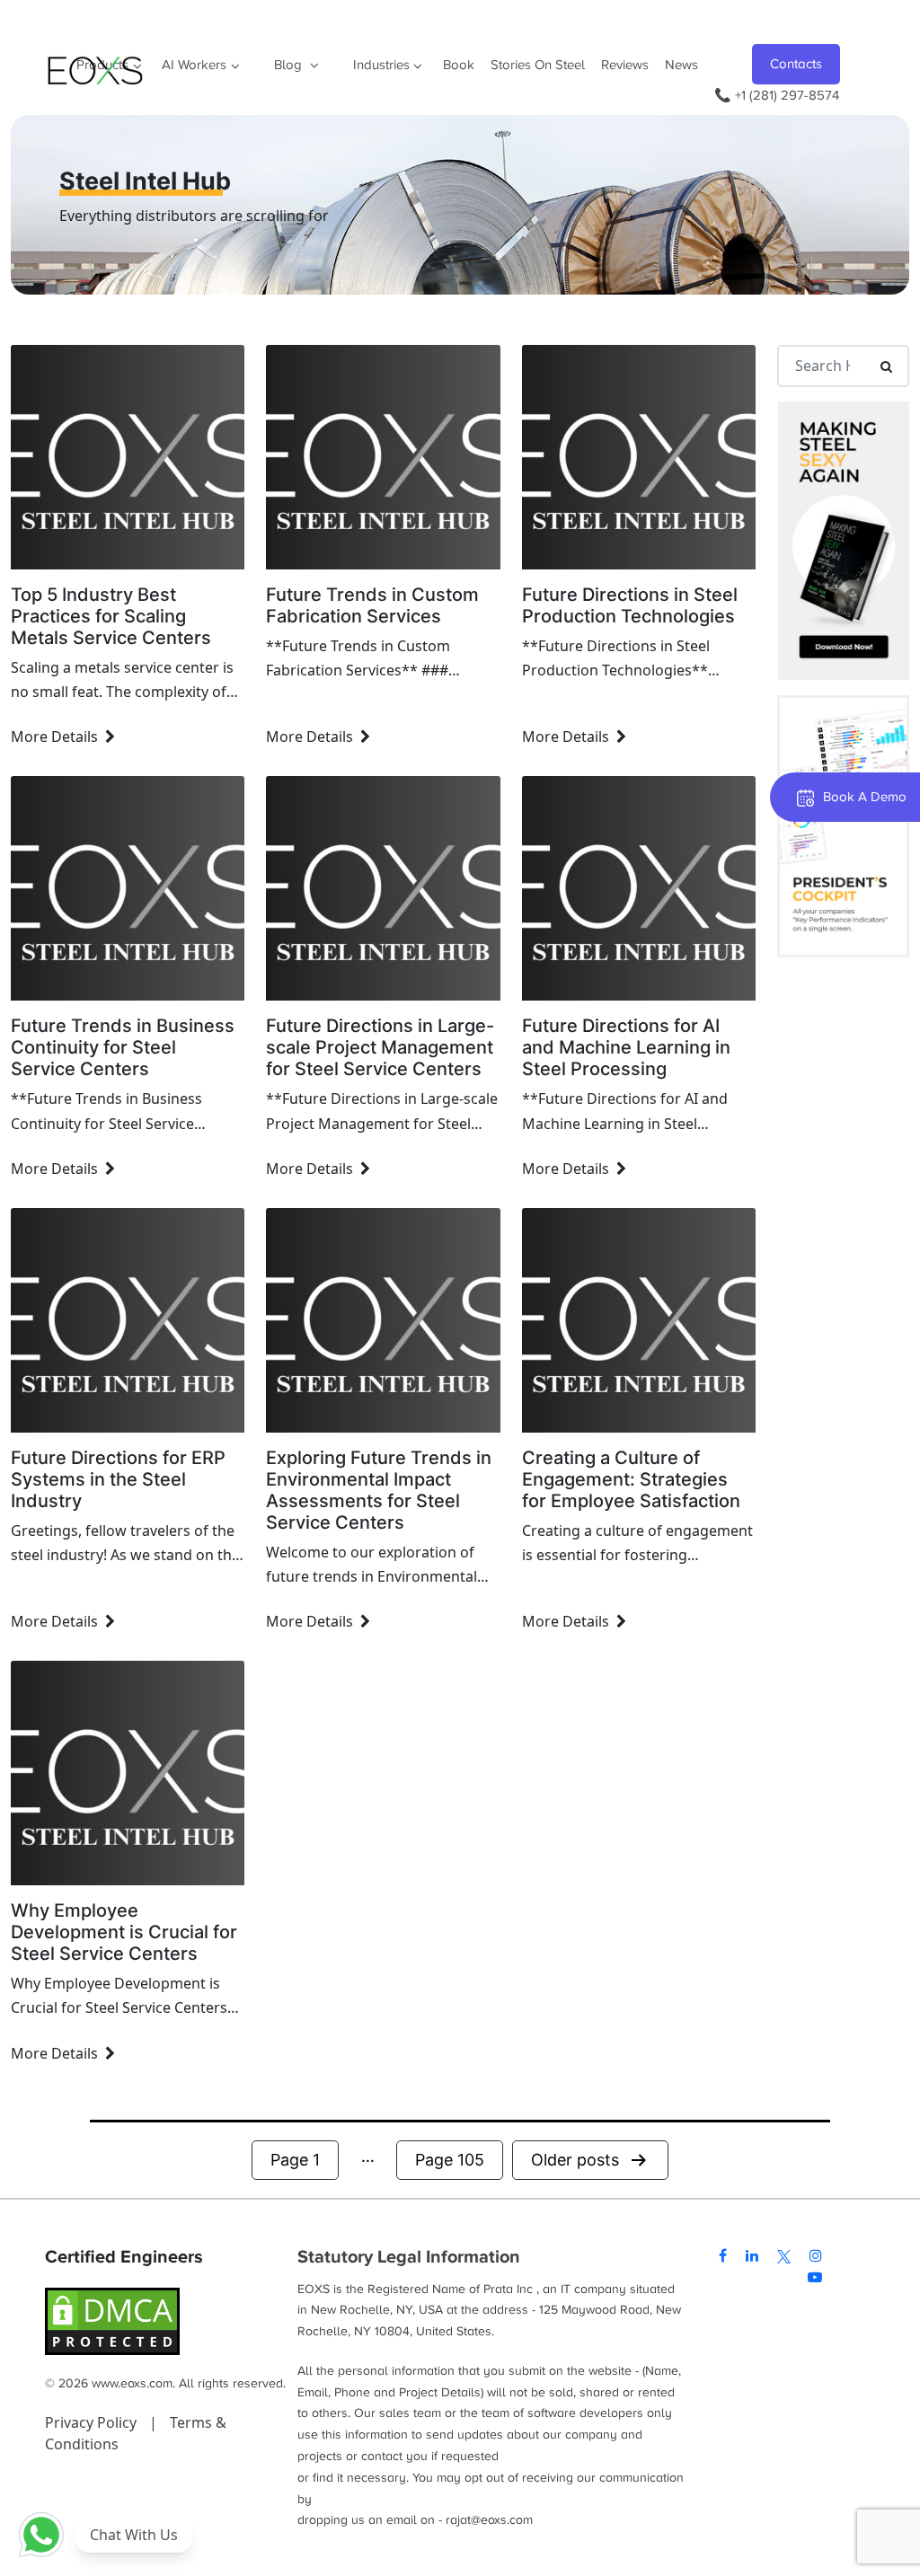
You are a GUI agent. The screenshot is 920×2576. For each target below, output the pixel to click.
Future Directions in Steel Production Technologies (630, 605)
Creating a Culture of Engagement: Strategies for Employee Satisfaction (631, 1479)
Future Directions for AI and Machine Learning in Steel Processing (626, 1047)
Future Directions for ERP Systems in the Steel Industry (118, 1479)
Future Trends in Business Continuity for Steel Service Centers (123, 1047)
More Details (54, 737)
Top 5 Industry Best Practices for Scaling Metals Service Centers (111, 616)
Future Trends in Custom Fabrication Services (372, 605)
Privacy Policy (93, 2422)
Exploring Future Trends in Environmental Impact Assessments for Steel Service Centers (379, 1490)
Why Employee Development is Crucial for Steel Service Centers (124, 1932)
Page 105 (450, 2160)
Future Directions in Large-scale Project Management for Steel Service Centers (380, 1047)
